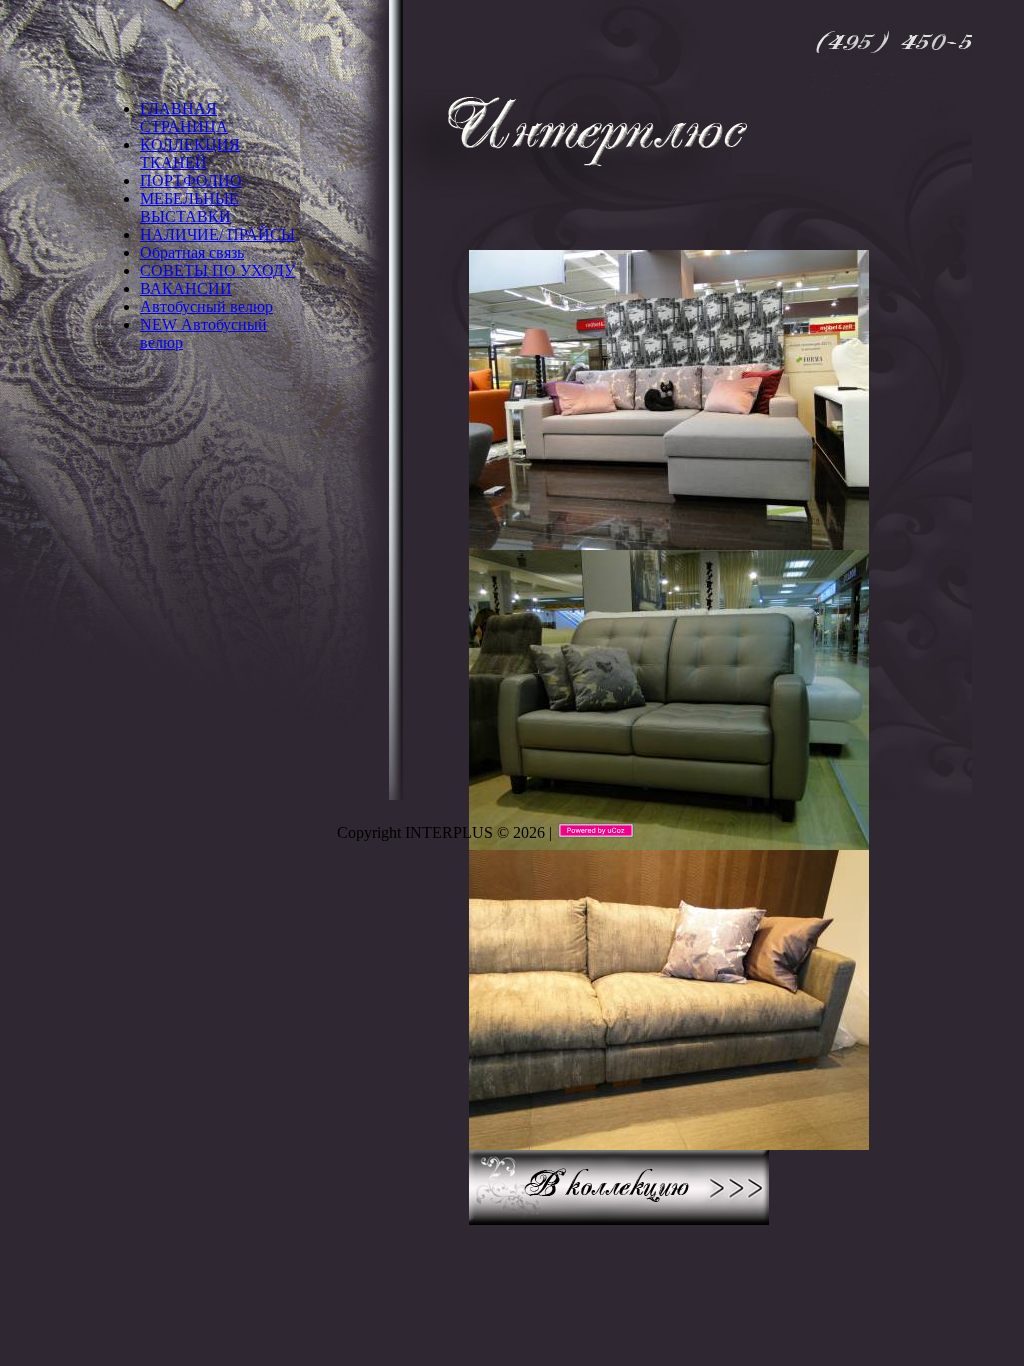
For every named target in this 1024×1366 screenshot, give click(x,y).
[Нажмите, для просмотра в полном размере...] (669, 541)
